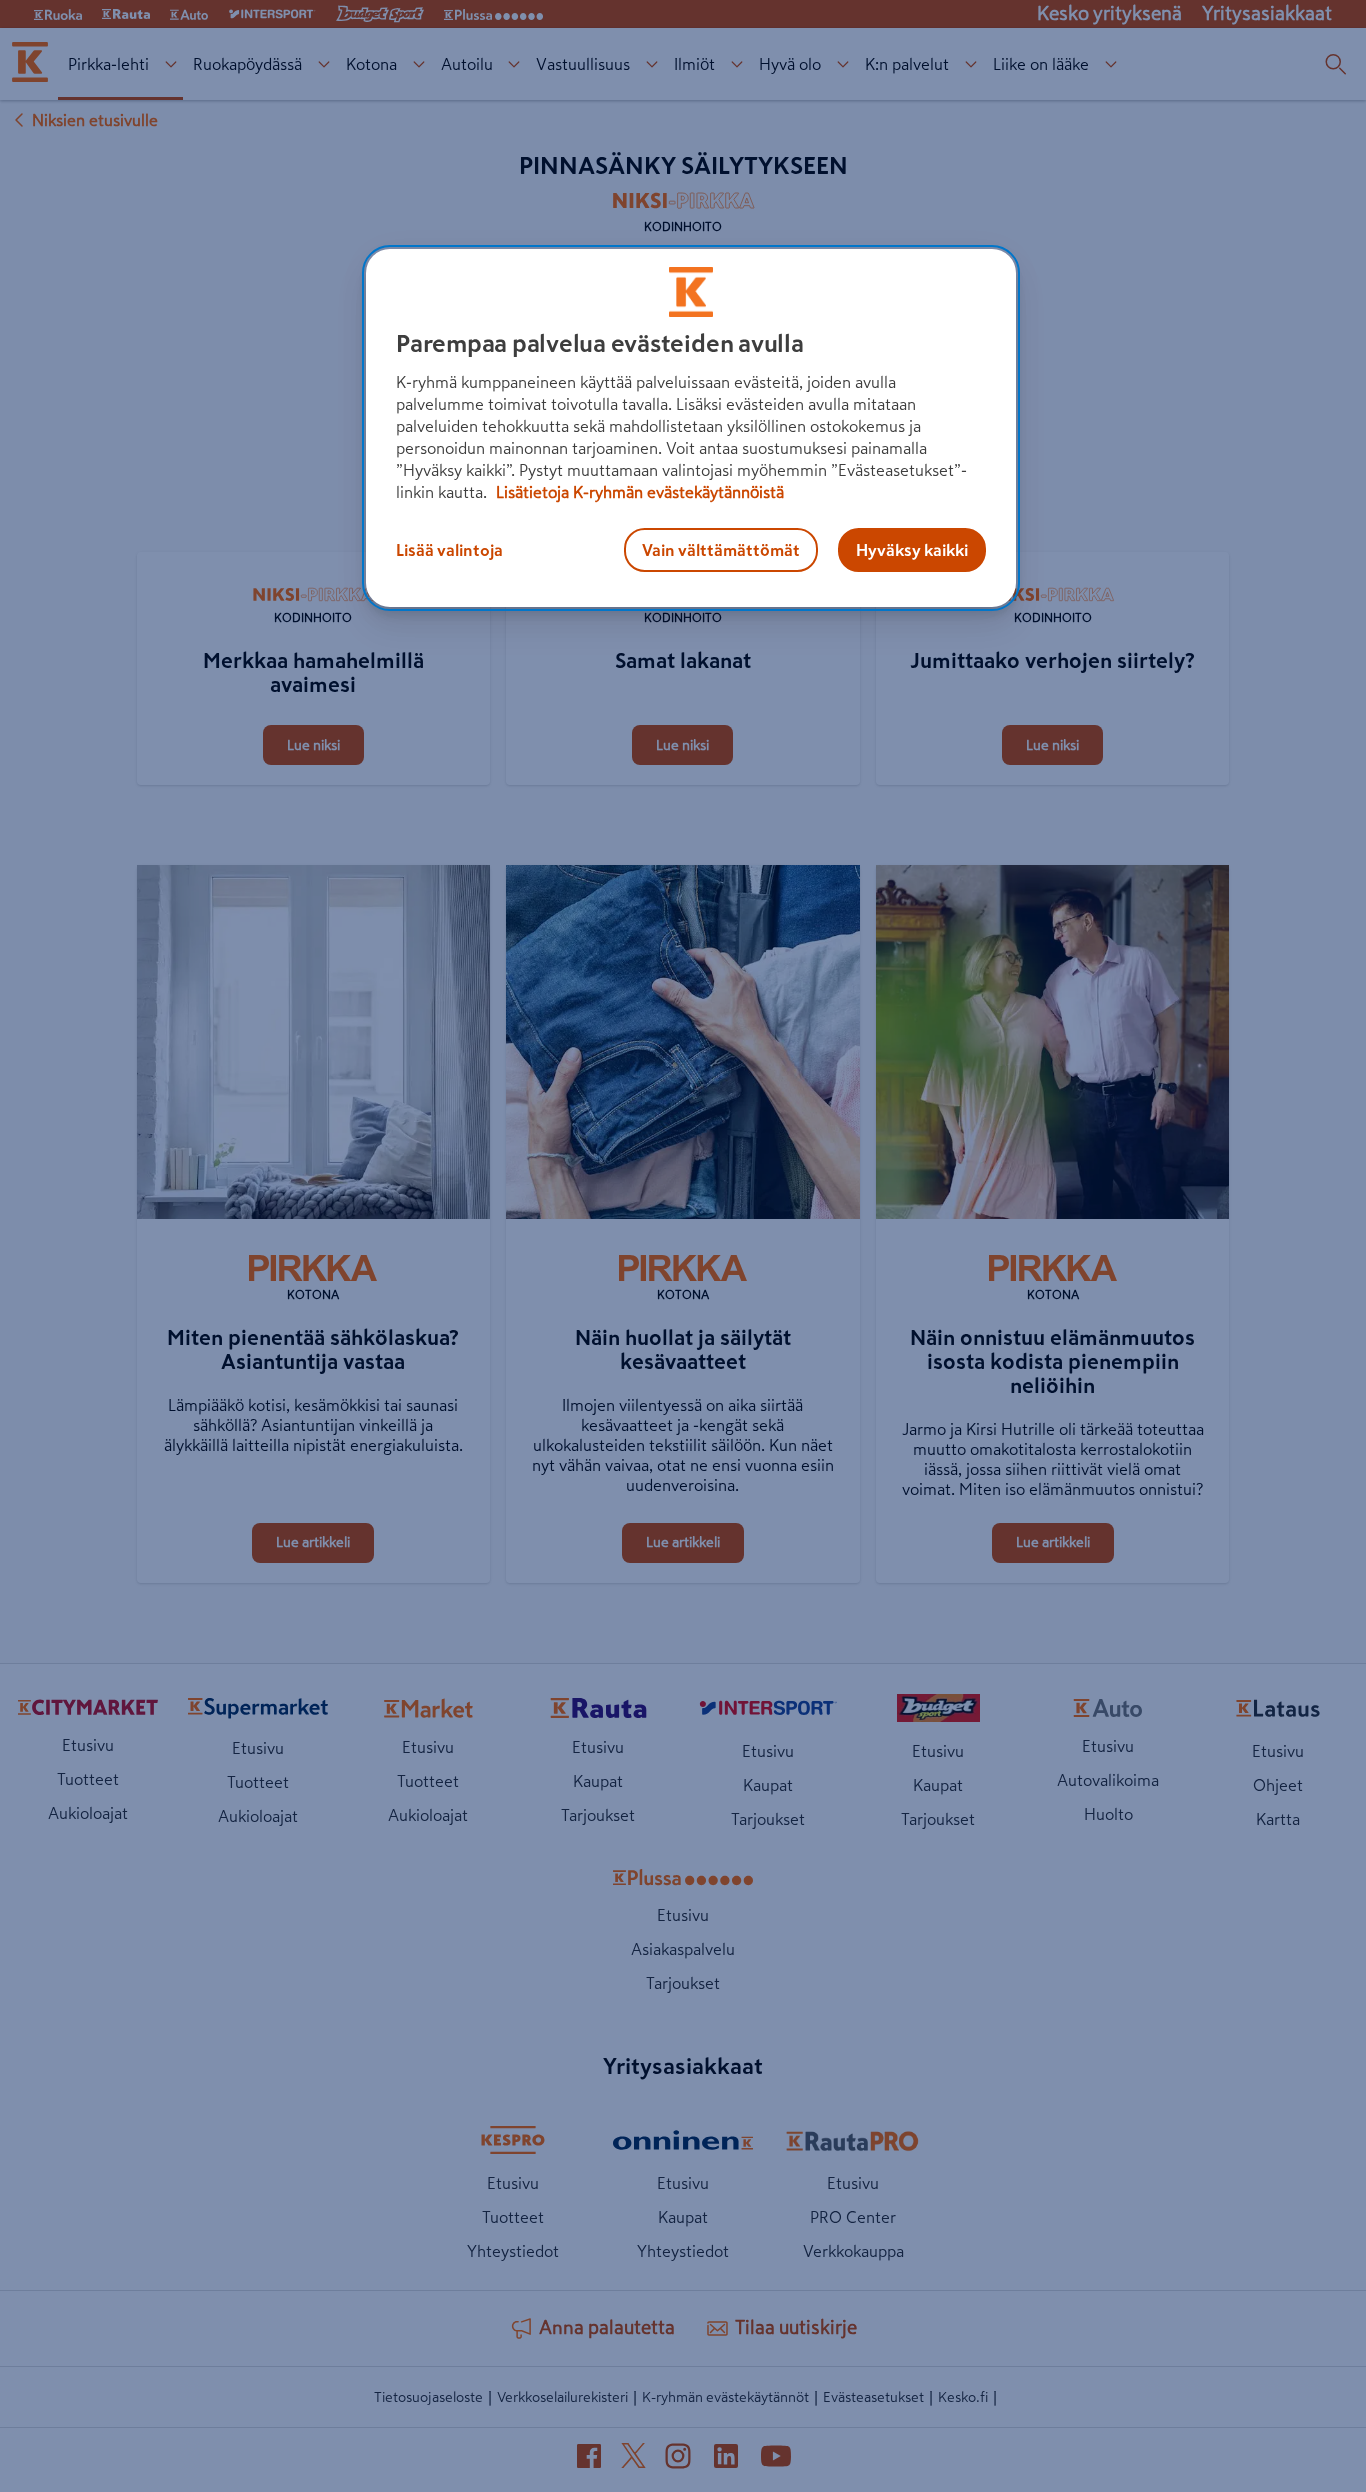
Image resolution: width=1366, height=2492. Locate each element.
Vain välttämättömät (721, 550)
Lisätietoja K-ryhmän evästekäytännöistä (638, 492)
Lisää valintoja (449, 550)
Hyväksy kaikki (912, 550)
